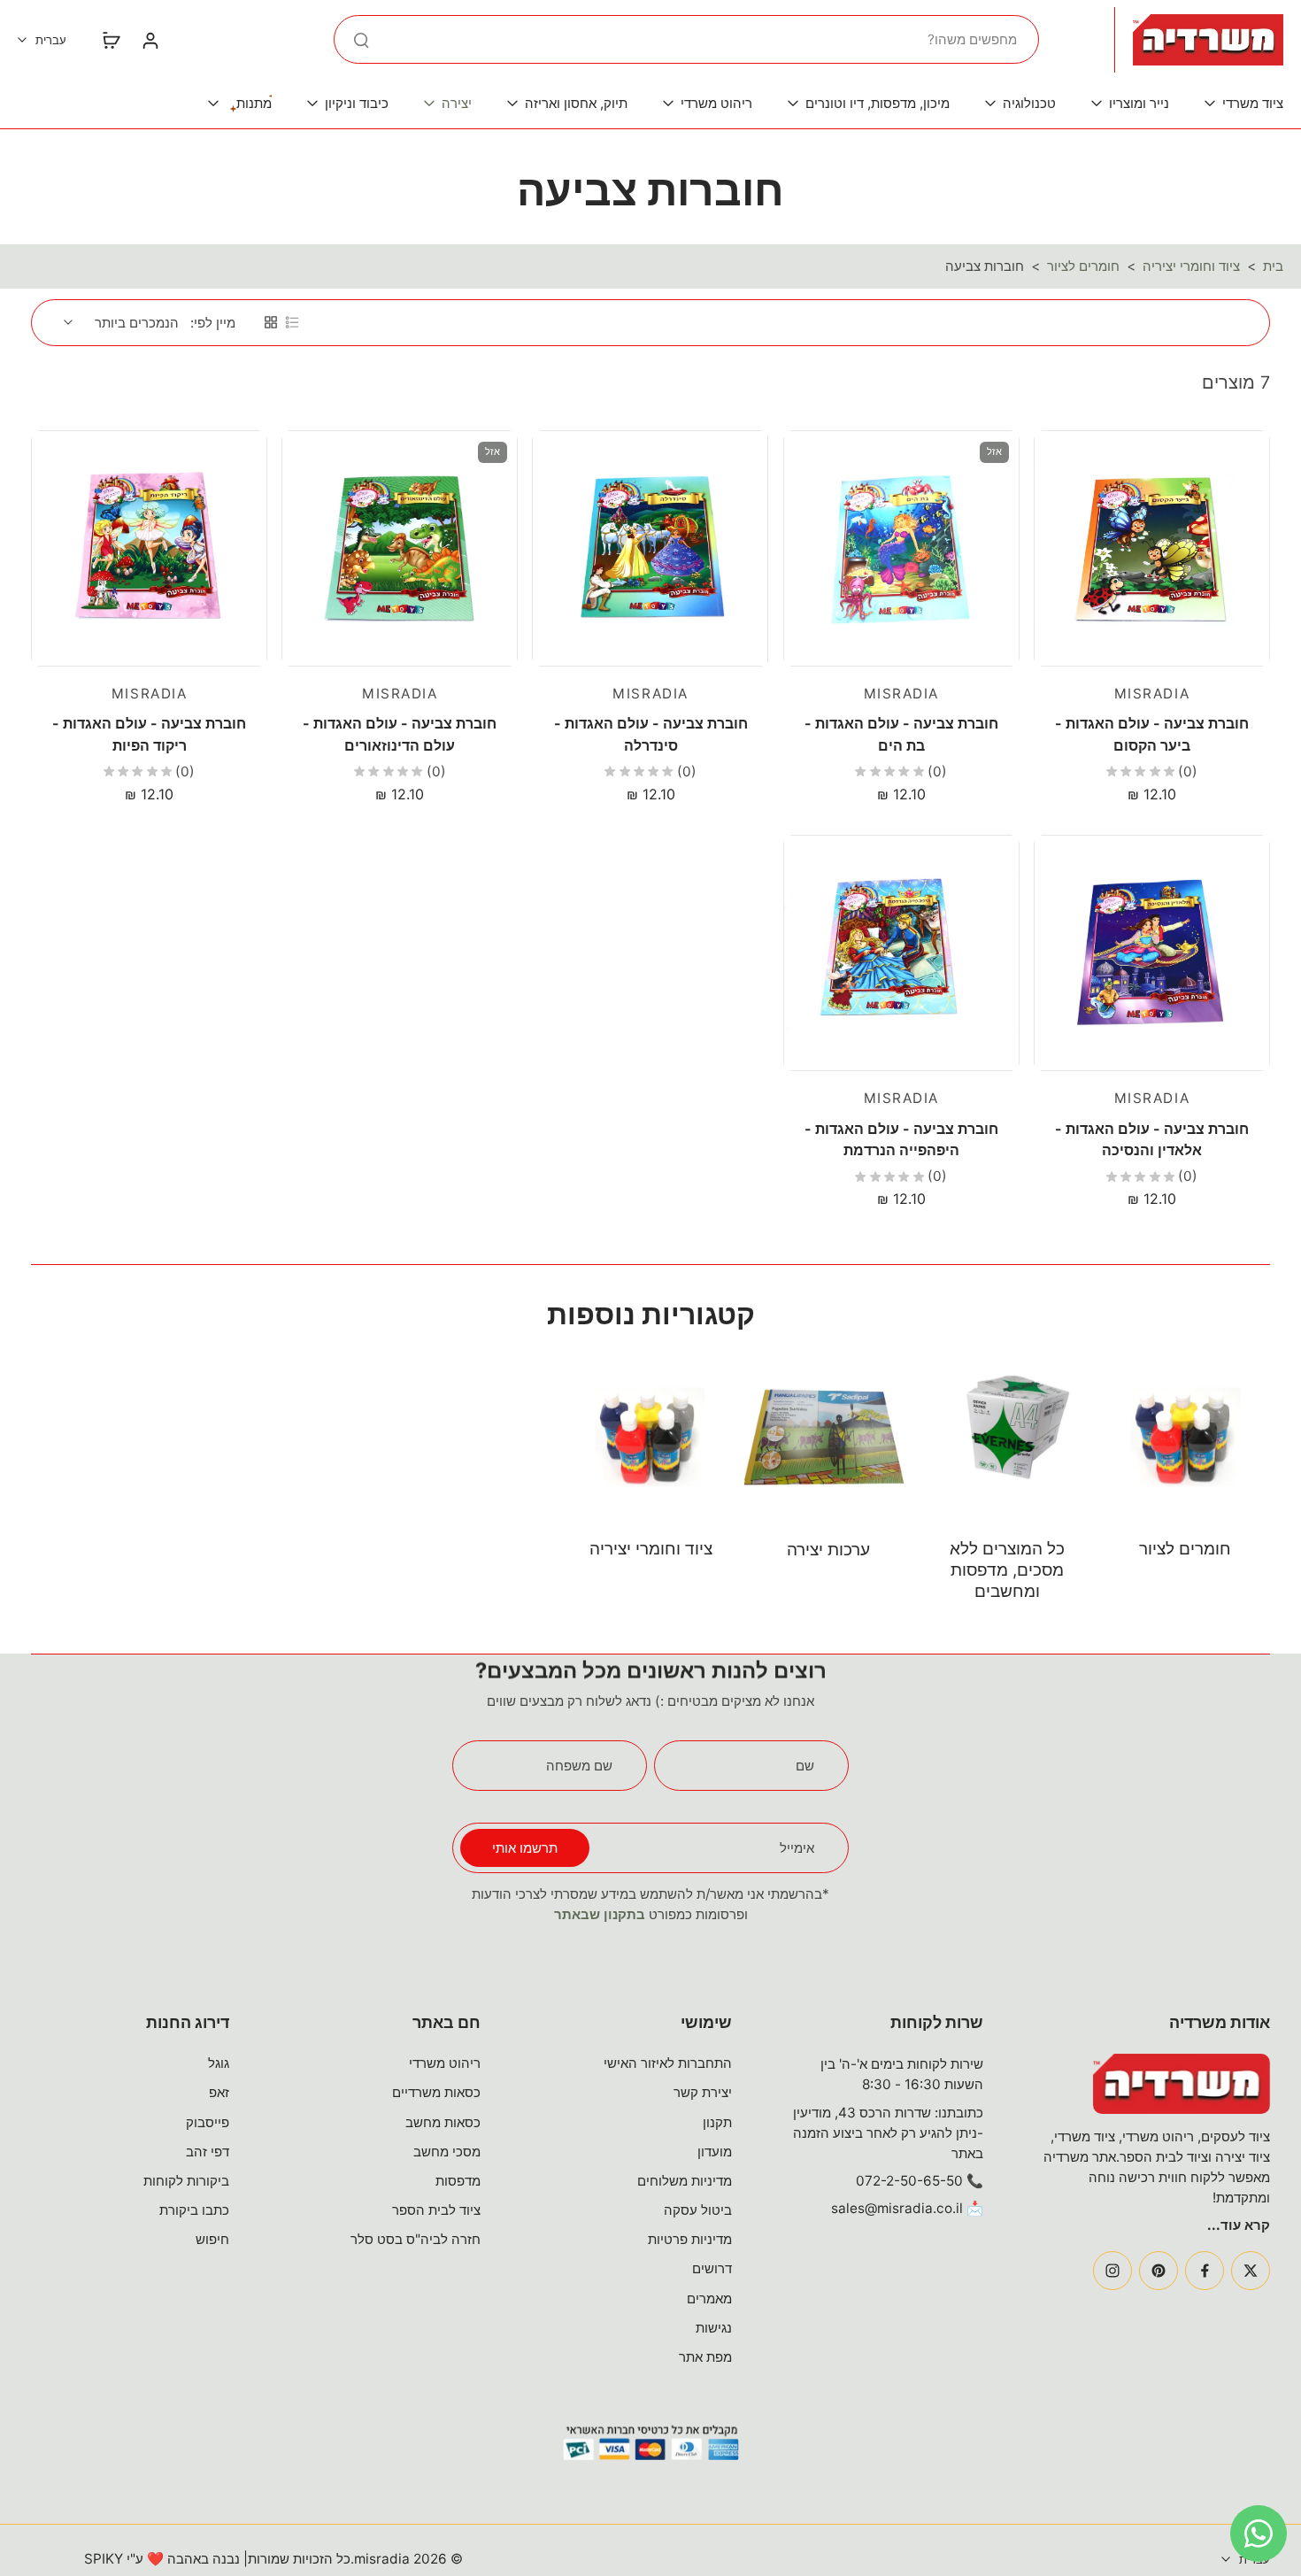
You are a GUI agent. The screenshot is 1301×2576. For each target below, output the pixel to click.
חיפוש (212, 2239)
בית (1273, 266)
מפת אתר (705, 2357)
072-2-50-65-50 (909, 2181)
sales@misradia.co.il (897, 2208)
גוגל (219, 2063)
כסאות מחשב (443, 2122)
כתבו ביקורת (194, 2210)
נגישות (714, 2328)
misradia (382, 2559)
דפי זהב (208, 2152)
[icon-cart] (111, 40)
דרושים (712, 2268)
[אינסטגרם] (1112, 2271)
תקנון (717, 2122)
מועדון (715, 2152)
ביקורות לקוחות (186, 2181)
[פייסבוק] (1205, 2271)
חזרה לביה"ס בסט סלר (416, 2239)
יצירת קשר (703, 2092)
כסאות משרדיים (436, 2092)
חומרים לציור (1083, 266)
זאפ (219, 2092)
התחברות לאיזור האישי (668, 2063)
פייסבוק (208, 2122)
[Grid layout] (271, 322)
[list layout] (292, 322)
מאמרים (709, 2298)
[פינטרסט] (1159, 2271)
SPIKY (104, 2559)
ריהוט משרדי (445, 2063)
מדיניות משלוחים (685, 2181)
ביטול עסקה (698, 2210)
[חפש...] (361, 40)
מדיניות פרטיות (690, 2239)
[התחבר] (150, 40)
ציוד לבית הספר (436, 2210)
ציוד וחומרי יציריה (1191, 266)
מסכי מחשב (447, 2152)
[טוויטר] (1251, 2271)
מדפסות (458, 2181)
